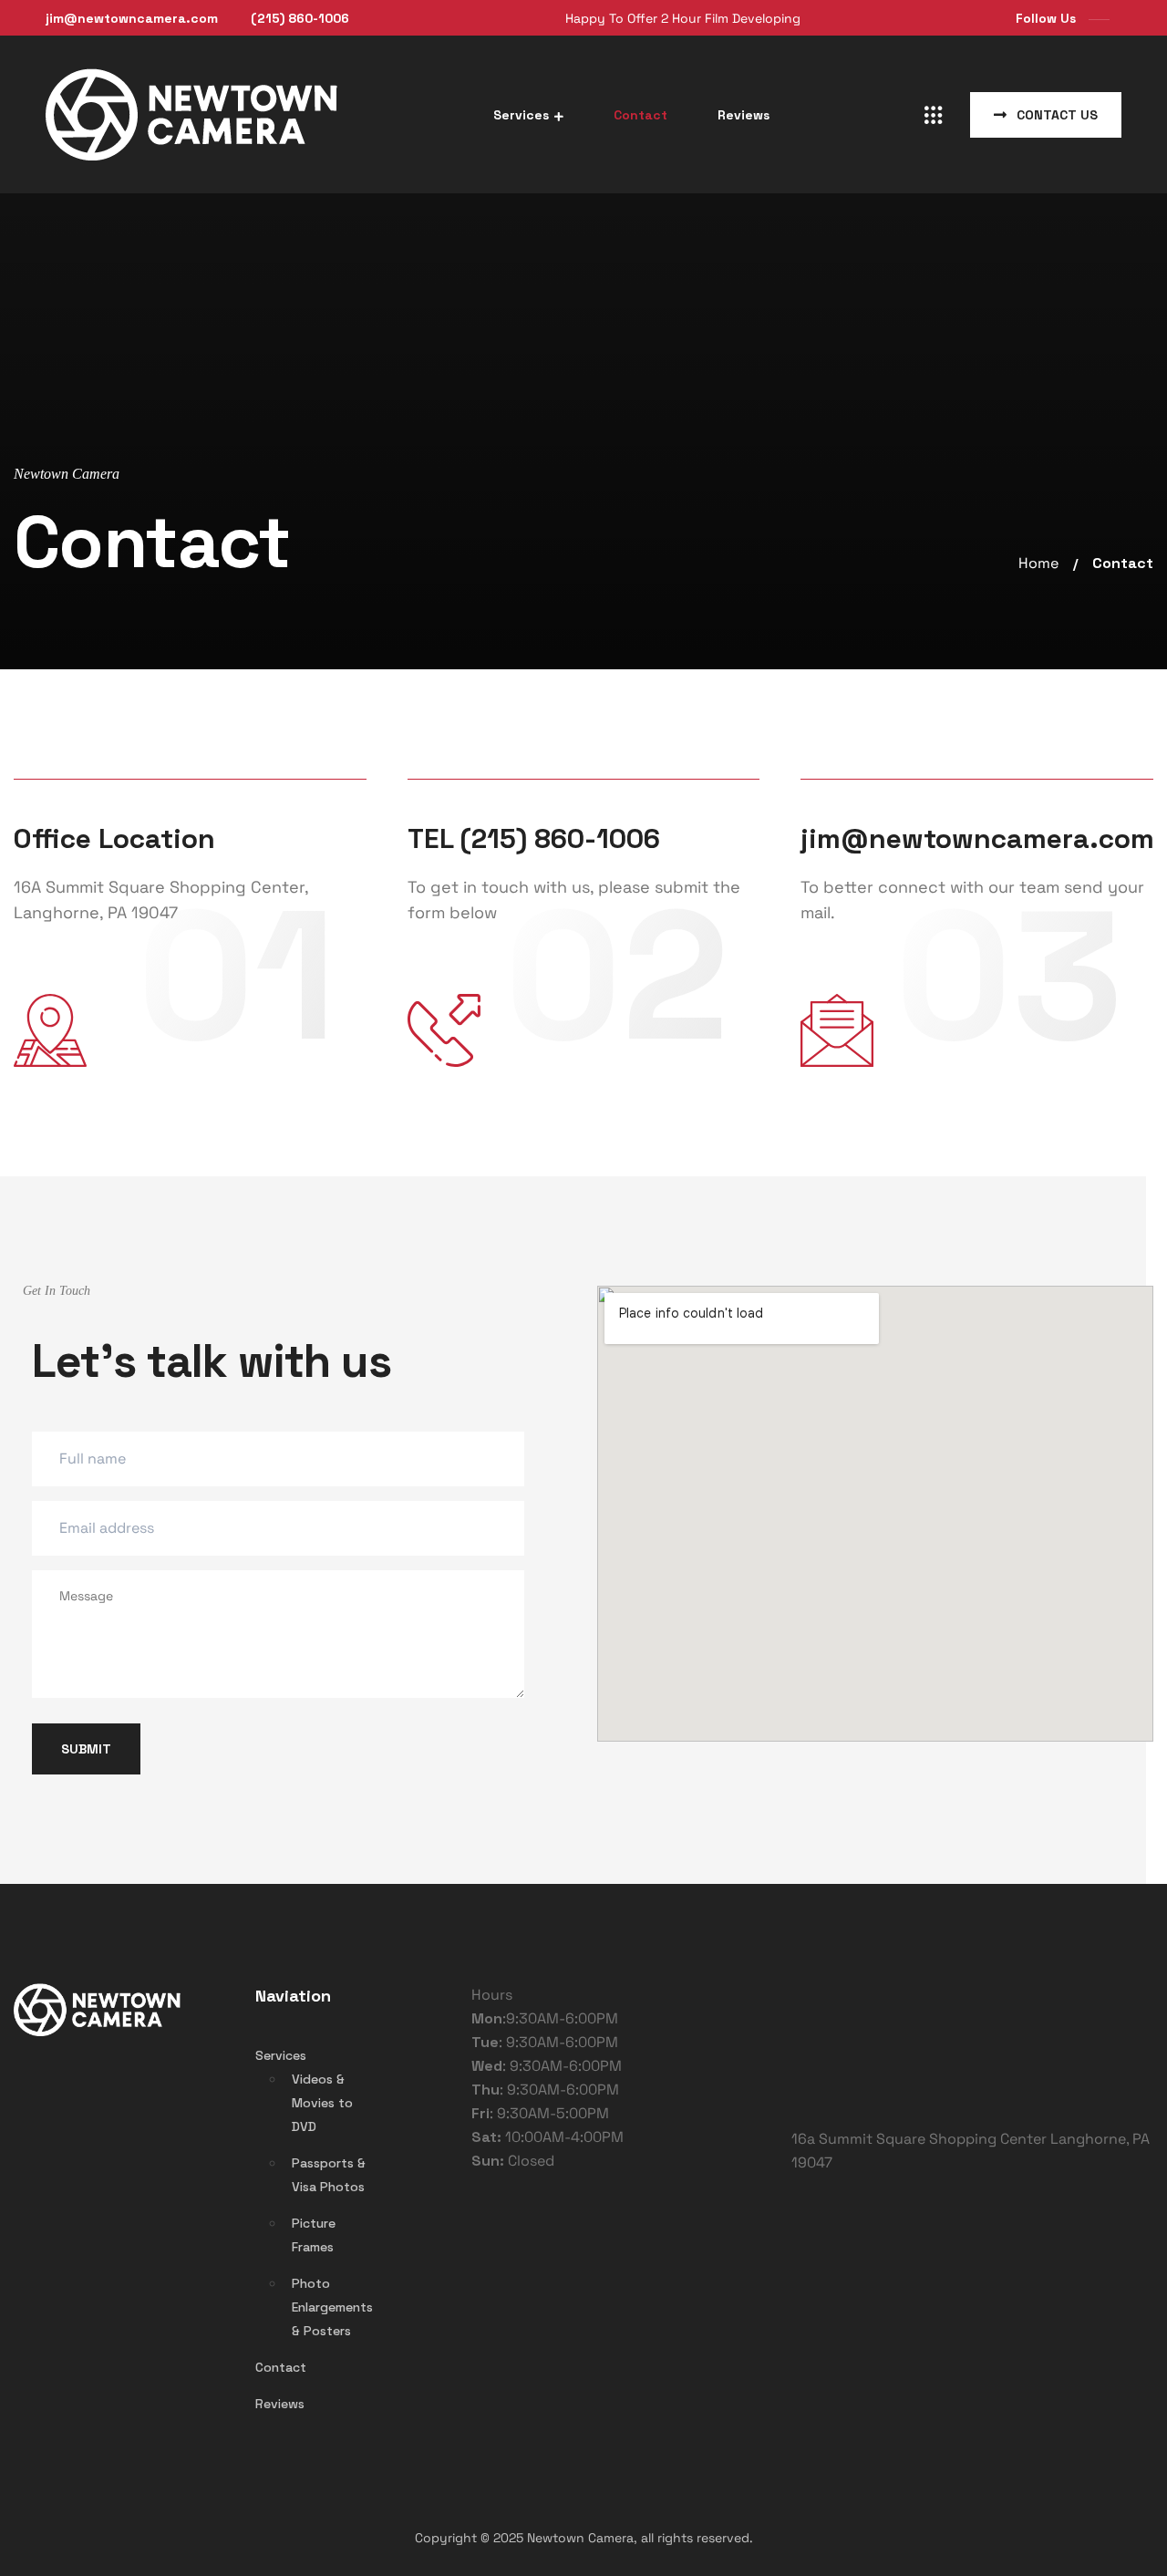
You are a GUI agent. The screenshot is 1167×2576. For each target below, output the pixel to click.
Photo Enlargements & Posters (332, 2307)
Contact (640, 115)
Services (521, 115)
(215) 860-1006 (300, 18)
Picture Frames (314, 2235)
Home (1038, 564)
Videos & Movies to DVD (322, 2103)
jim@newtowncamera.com (132, 18)
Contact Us (1055, 115)
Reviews (744, 115)
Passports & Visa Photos (329, 2175)
